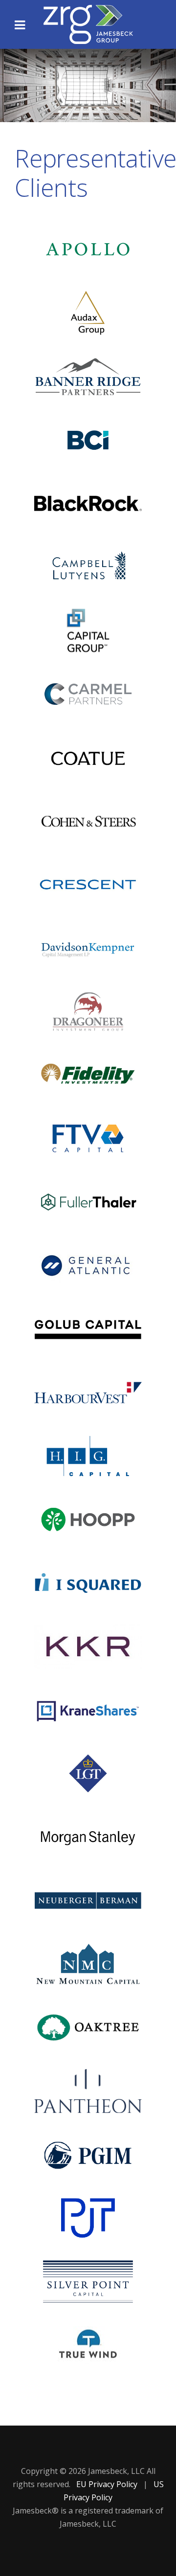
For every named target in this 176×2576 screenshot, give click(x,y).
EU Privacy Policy (108, 2484)
